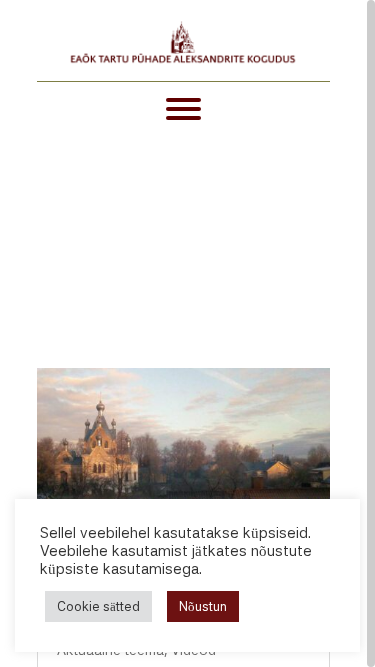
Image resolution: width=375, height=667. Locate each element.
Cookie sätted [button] (98, 606)
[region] (187, 333)
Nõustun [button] (203, 606)
